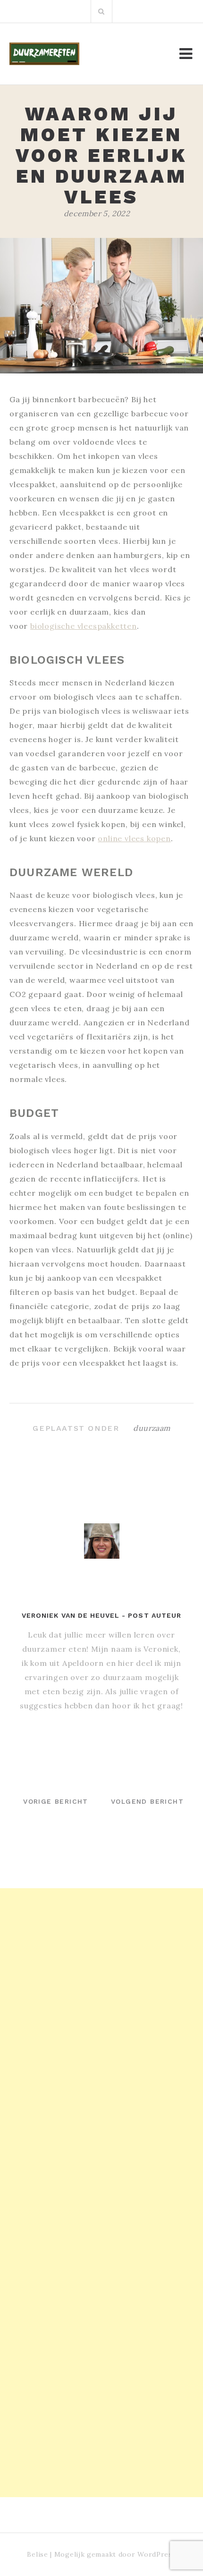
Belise (37, 2554)
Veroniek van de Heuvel (71, 1615)
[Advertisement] (101, 1990)
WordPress (156, 2554)
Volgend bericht (147, 1801)
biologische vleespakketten (84, 626)
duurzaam (152, 1428)
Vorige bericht (56, 1801)
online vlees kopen (134, 838)
